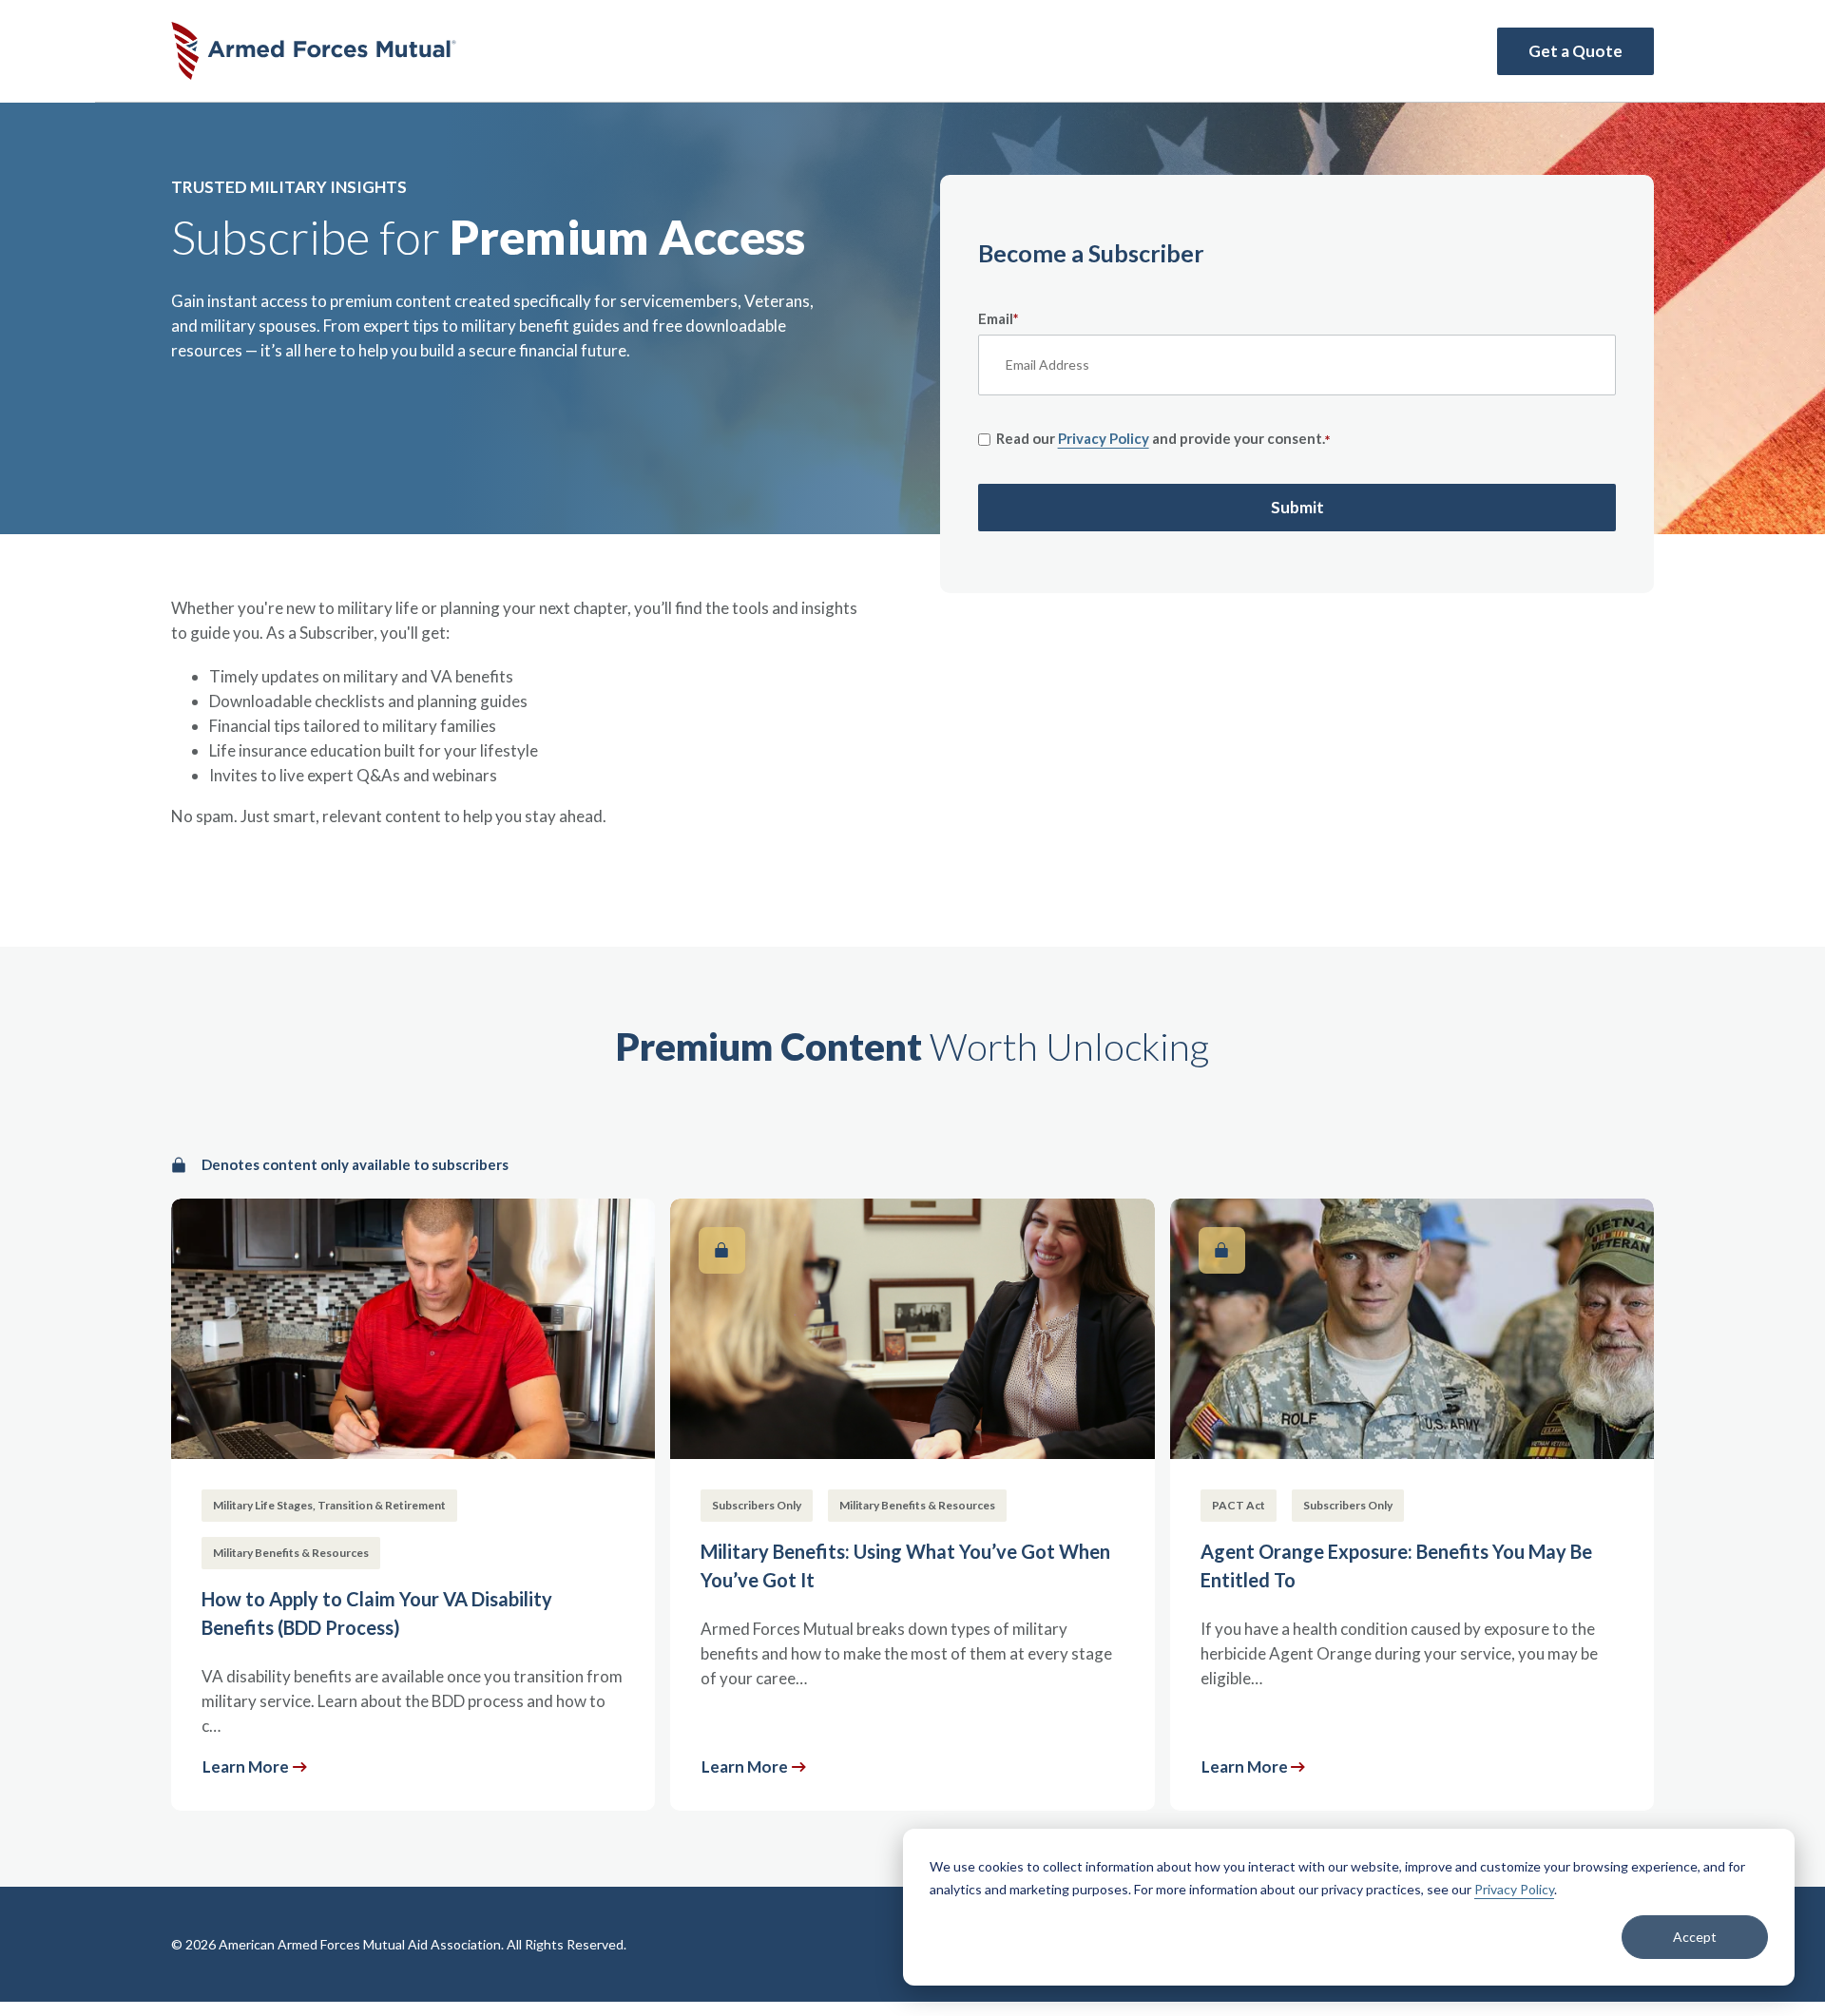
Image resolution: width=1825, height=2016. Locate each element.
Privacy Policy (1514, 1889)
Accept (1695, 1937)
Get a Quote (1575, 51)
